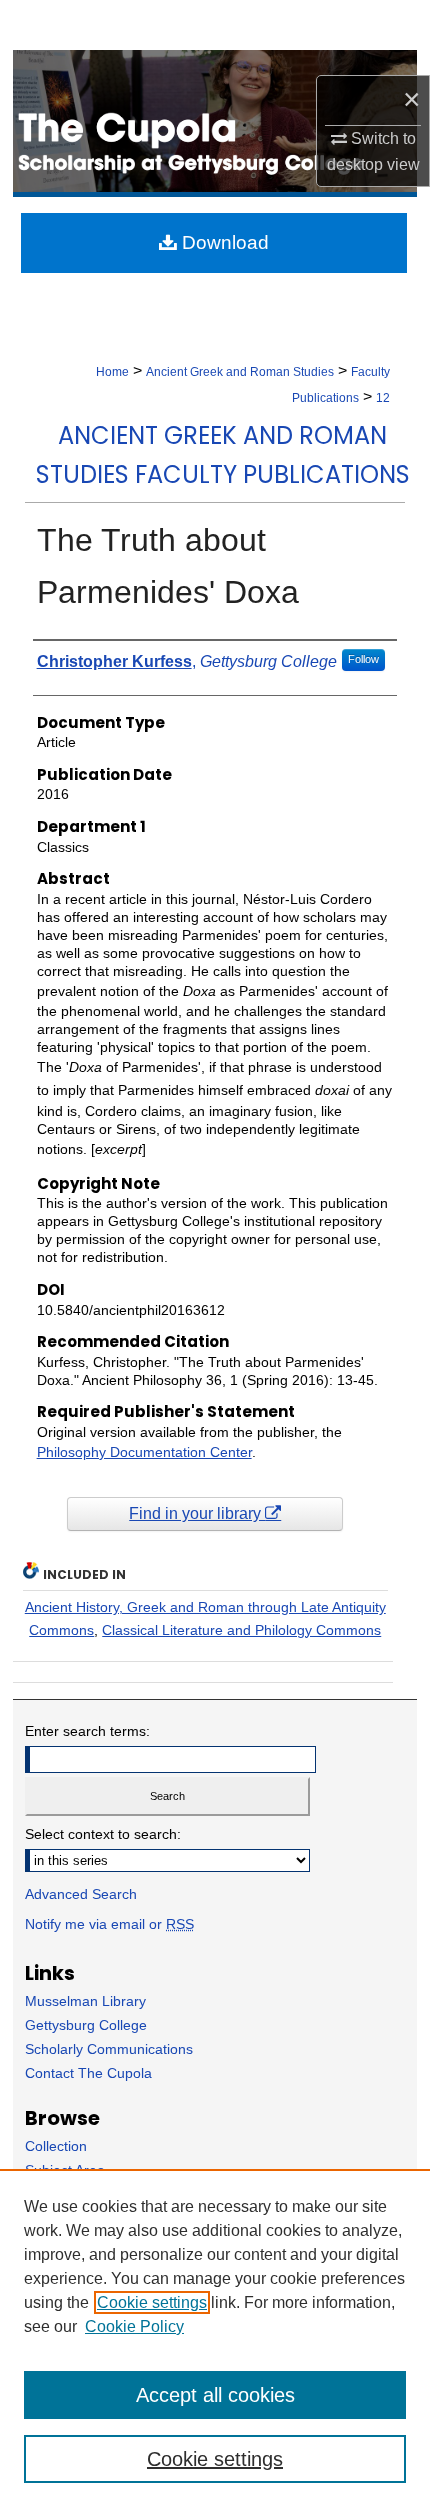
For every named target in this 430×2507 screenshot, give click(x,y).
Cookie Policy (134, 2326)
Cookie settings (152, 2302)
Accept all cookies (215, 2395)
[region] (215, 2338)
